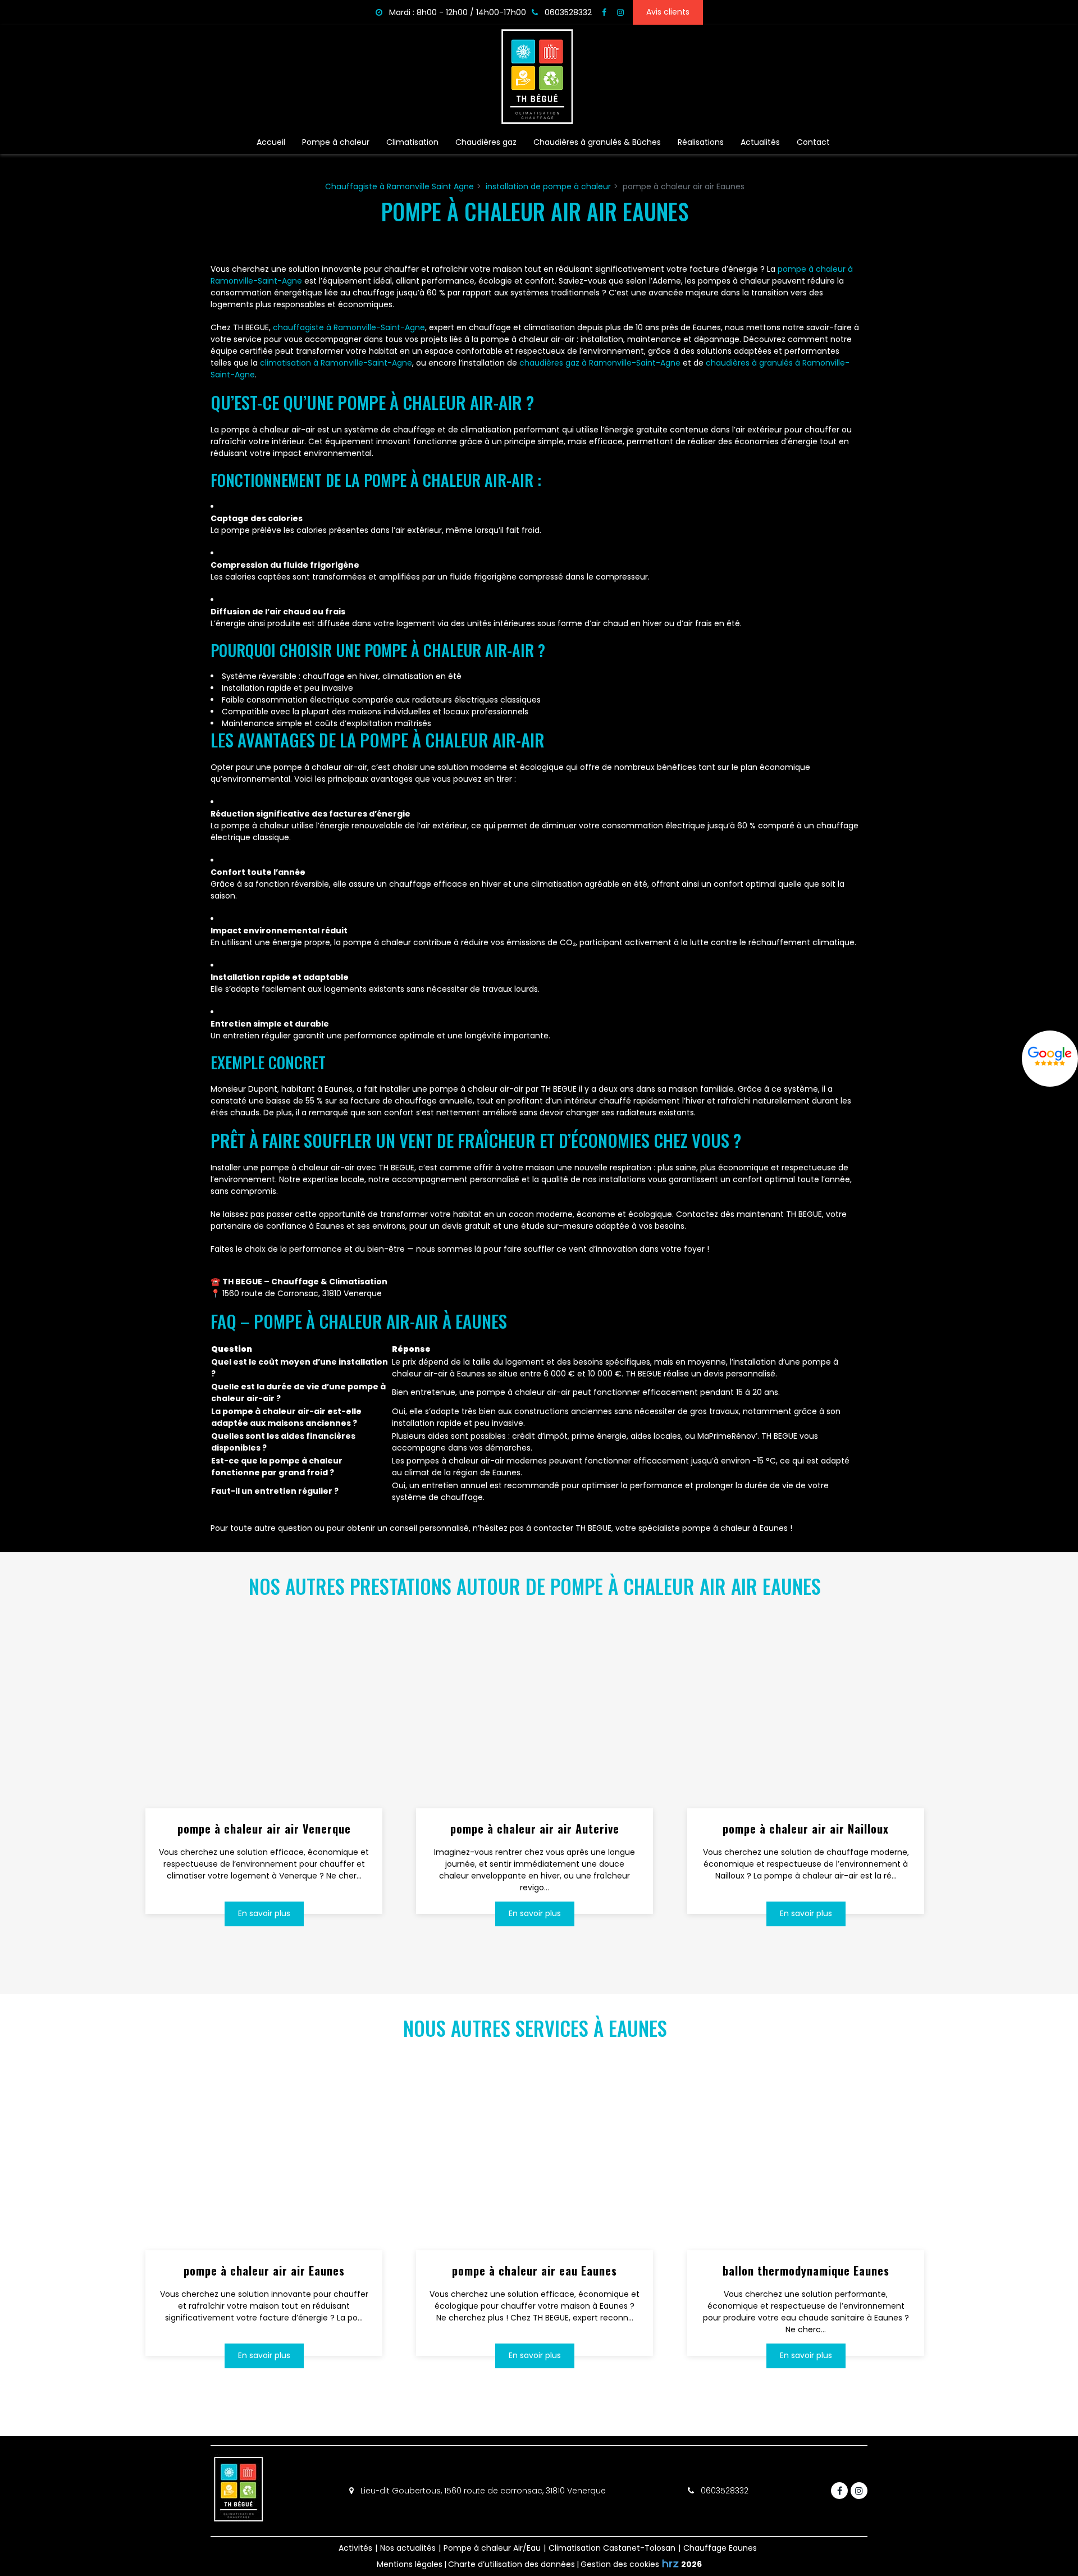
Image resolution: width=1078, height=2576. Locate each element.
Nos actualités (408, 2548)
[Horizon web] (670, 2563)
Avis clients (668, 12)
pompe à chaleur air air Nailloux (806, 1829)
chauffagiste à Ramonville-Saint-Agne (349, 327)
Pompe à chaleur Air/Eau (492, 2548)
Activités (355, 2548)
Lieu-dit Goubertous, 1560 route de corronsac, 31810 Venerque (482, 2491)
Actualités (760, 142)
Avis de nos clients (1050, 1059)
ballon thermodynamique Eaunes (805, 2270)
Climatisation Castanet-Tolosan (612, 2548)
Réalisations (701, 142)
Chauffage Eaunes (720, 2548)
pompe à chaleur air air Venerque (264, 1829)
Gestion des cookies (620, 2564)
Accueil (271, 142)
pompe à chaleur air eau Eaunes (535, 2270)
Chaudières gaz (486, 142)
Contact (813, 142)
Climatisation (412, 142)
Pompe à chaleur (336, 142)
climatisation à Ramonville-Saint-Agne (336, 363)
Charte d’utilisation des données (511, 2564)
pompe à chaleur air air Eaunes (264, 2270)
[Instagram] (620, 12)
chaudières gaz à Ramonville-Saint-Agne (600, 363)
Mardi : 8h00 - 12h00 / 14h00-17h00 (456, 12)
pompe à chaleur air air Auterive (535, 1829)
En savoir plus (264, 1913)
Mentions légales (410, 2564)
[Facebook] (604, 12)
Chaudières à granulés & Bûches (597, 142)
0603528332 (723, 2491)
